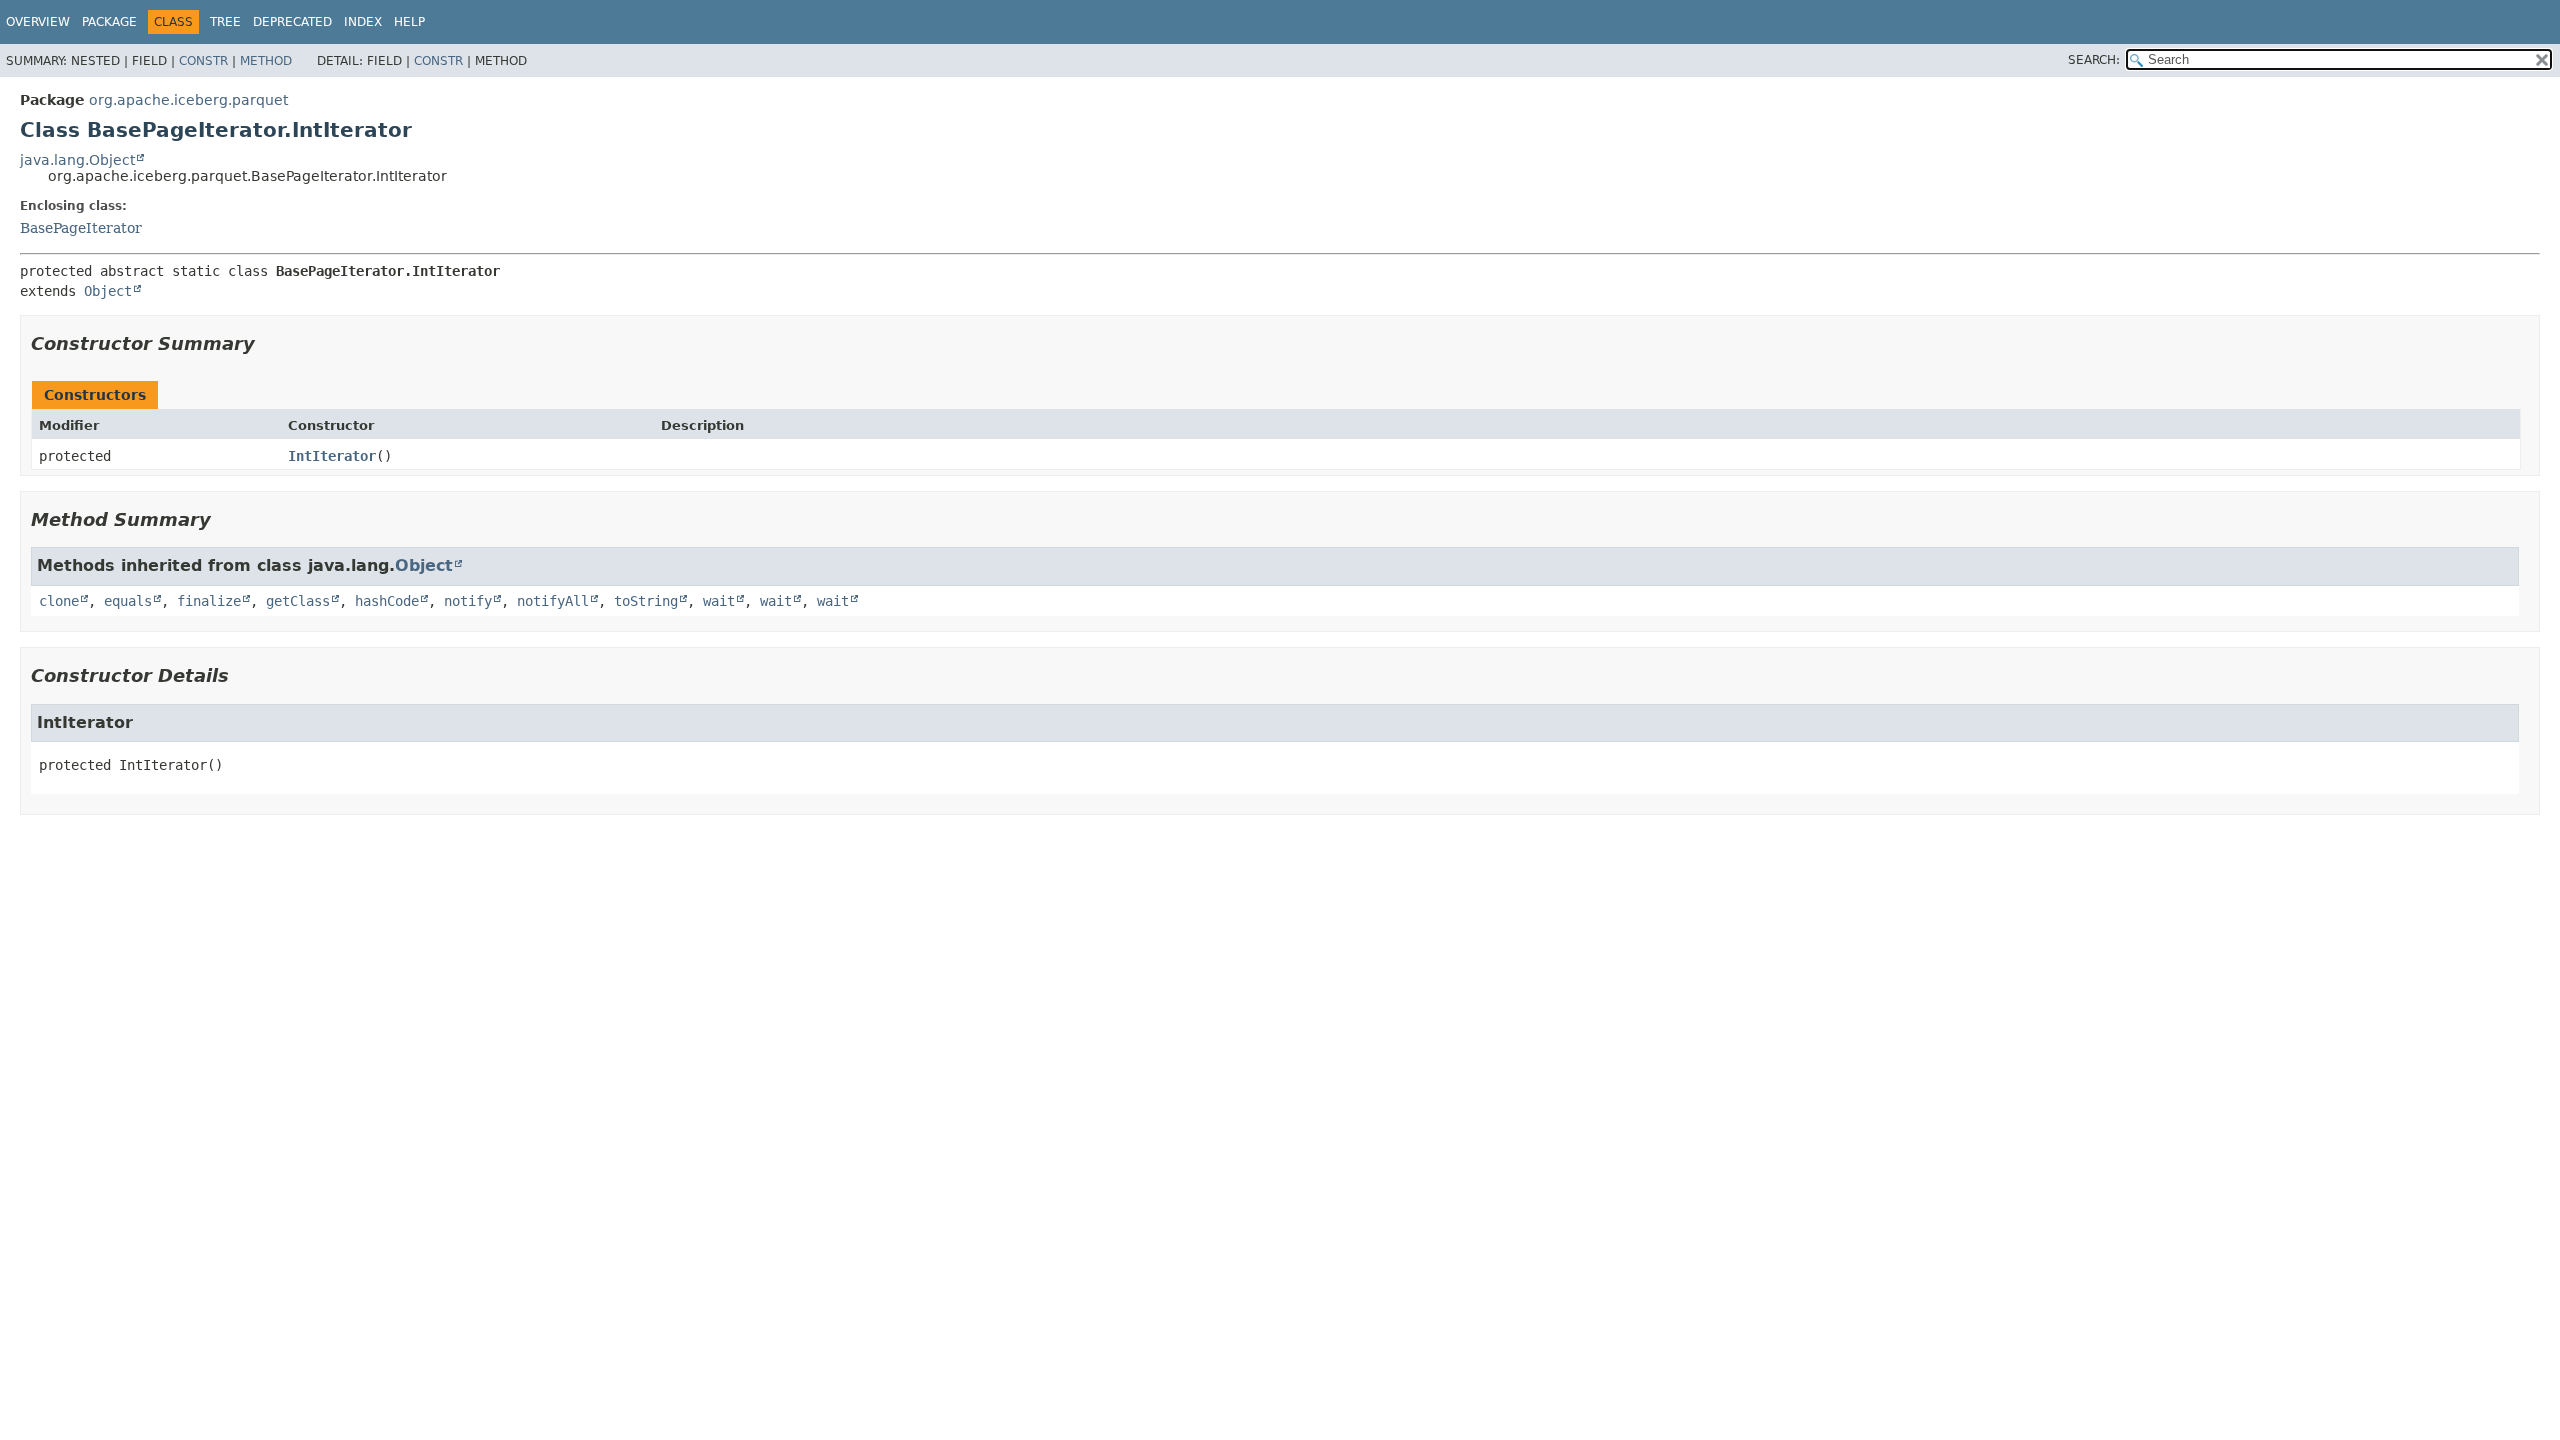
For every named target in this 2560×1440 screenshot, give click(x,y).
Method (266, 61)
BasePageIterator (81, 228)
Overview (38, 22)
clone (59, 601)
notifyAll (553, 601)
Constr (203, 61)
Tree (225, 22)
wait (719, 601)
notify (468, 601)
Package (109, 22)
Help (409, 22)
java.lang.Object (77, 160)
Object (108, 291)
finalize (209, 601)
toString (646, 601)
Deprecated (292, 22)
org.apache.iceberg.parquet (188, 100)
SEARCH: (2094, 60)
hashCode (387, 601)
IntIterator (332, 456)
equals (128, 601)
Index (363, 22)
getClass (298, 601)
